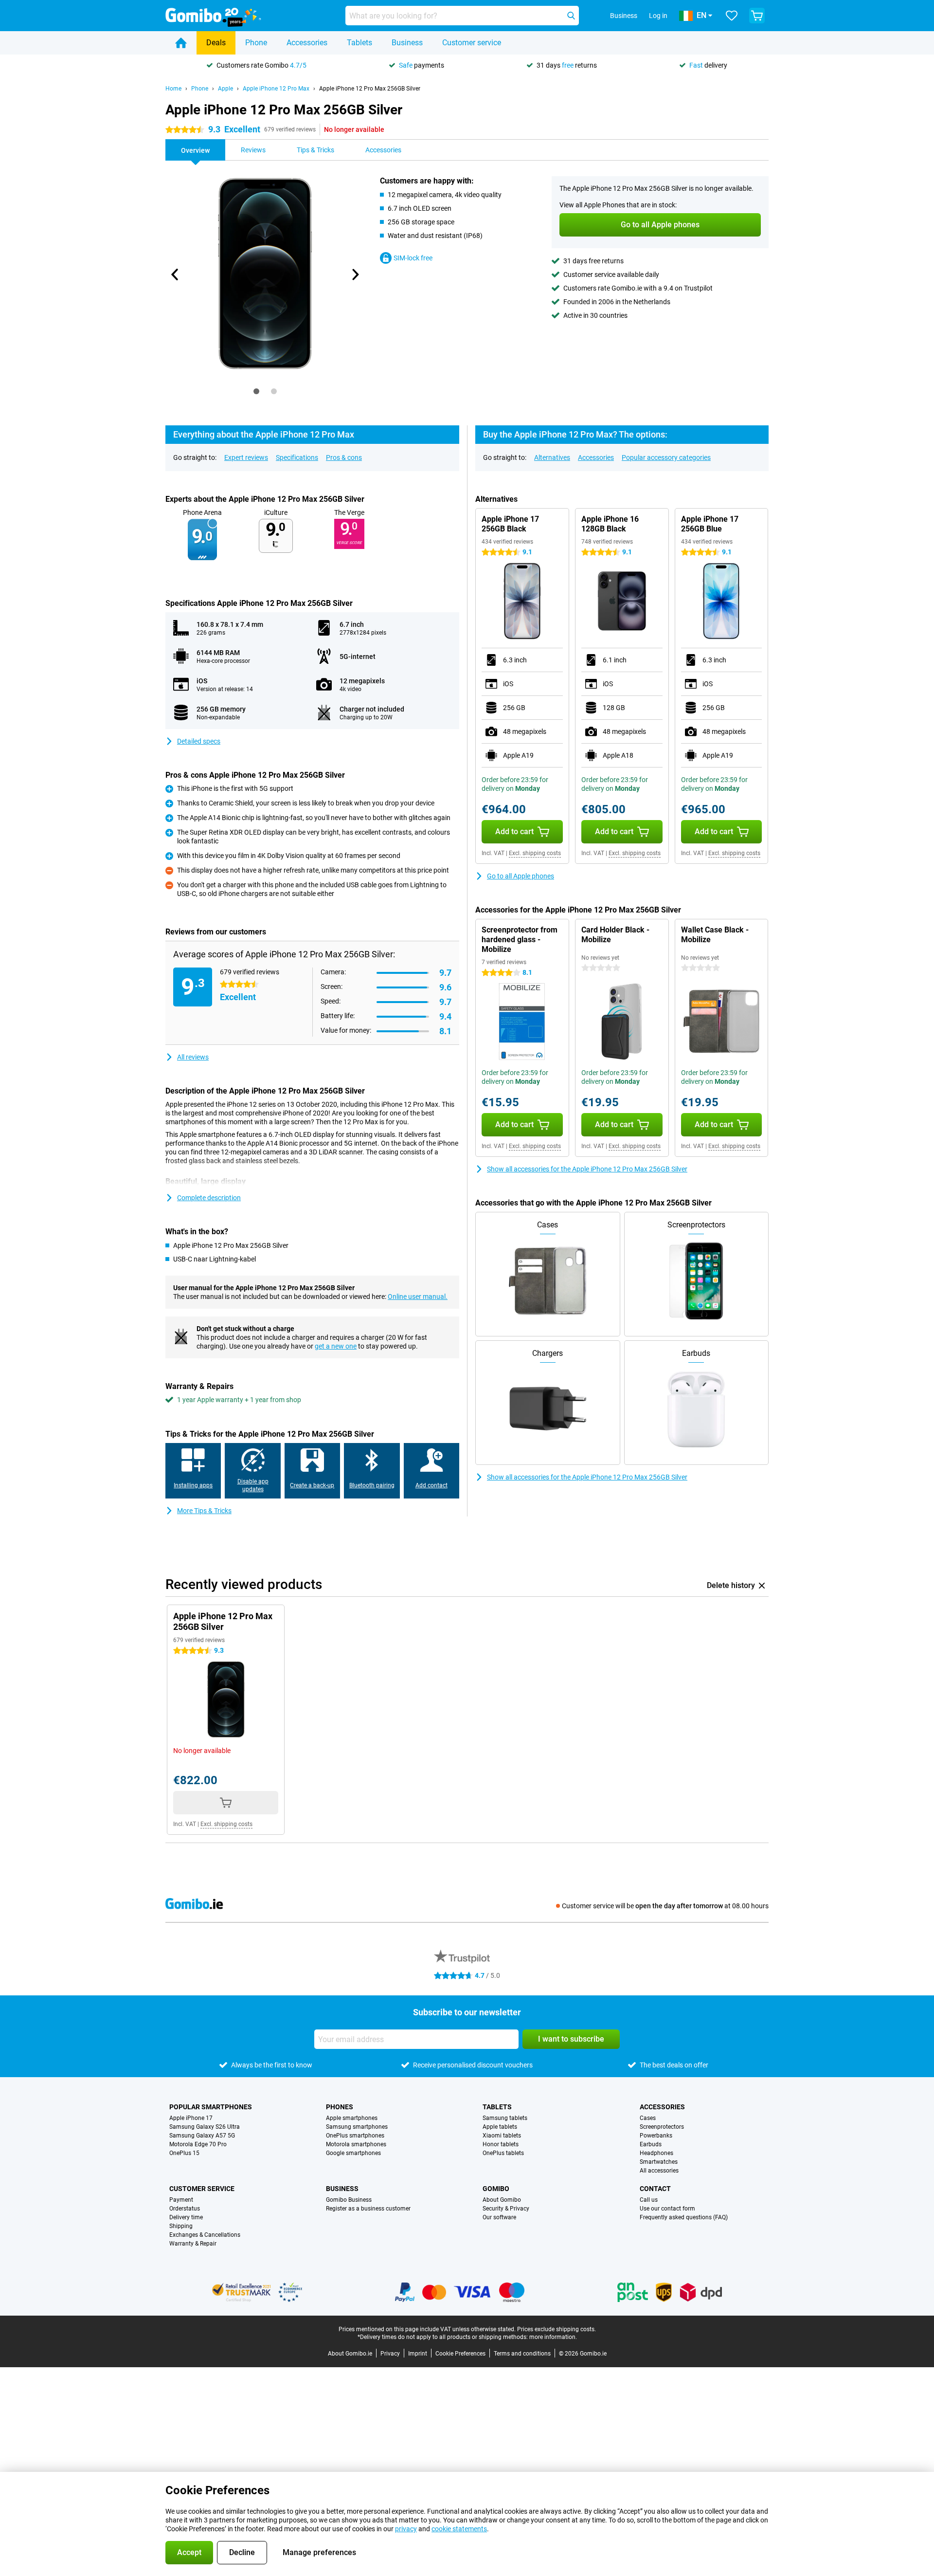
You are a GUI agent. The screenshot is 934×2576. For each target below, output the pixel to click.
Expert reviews (246, 457)
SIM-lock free (413, 258)
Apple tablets (500, 2127)
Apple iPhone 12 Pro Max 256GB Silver (370, 89)
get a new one (336, 1346)
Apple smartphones (352, 2118)
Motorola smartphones (356, 2144)
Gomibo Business (349, 2200)
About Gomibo (502, 2200)
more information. (553, 2337)
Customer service (472, 43)
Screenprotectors (662, 2127)
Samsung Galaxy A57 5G (202, 2136)
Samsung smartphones (357, 2127)
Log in (658, 16)
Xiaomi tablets (502, 2136)
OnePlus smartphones (355, 2136)
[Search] (571, 16)
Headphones (656, 2153)
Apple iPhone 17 (191, 2118)
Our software (499, 2217)
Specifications (297, 457)
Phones (340, 2107)
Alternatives (552, 457)
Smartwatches (659, 2162)
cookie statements (459, 2529)
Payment (181, 2200)
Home (173, 89)
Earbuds (651, 2144)
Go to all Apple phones (521, 876)
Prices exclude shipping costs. (557, 2329)
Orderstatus (185, 2209)
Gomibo (496, 2189)
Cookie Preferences (460, 2354)
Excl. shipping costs (535, 853)
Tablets (359, 43)
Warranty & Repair (193, 2244)
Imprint (418, 2354)
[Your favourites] (732, 16)
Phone (256, 43)
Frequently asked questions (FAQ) (684, 2217)
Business (407, 43)
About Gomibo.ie (350, 2354)
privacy (406, 2529)
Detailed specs (199, 741)
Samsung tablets (505, 2118)
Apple (225, 89)
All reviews (193, 1057)
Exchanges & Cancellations (205, 2235)
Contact (655, 2189)
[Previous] (175, 274)
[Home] (181, 43)
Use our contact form (667, 2209)
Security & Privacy (506, 2209)
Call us (649, 2200)
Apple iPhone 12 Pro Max (276, 89)
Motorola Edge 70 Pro (198, 2144)
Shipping (181, 2226)
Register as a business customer (368, 2209)
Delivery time (186, 2217)
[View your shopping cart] (757, 16)
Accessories (307, 43)
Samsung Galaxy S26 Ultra (205, 2127)
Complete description (209, 1198)
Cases (648, 2118)
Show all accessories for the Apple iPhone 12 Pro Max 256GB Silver (587, 1169)
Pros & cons (344, 457)
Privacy (390, 2354)
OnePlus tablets (503, 2153)
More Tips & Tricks (204, 1511)
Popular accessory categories (666, 457)
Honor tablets (501, 2144)
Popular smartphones (211, 2107)
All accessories (659, 2171)
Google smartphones (353, 2153)
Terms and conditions (522, 2354)
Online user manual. (418, 1297)
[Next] (355, 274)
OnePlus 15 (184, 2153)
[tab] (256, 391)
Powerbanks (656, 2136)
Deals (216, 43)
